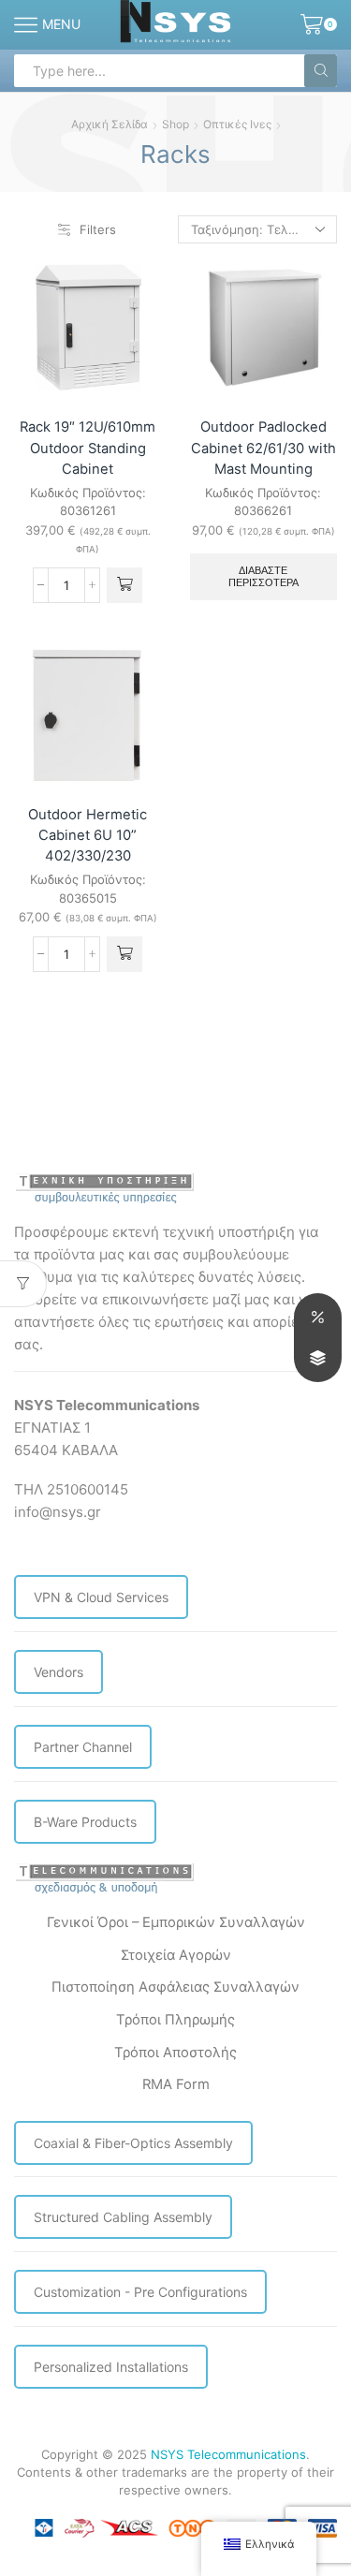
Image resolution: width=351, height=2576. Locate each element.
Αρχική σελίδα (110, 124)
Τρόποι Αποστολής (175, 2053)
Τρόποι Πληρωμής (175, 2020)
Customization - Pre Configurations (140, 2292)
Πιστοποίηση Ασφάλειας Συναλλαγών (175, 1987)
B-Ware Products (85, 1822)
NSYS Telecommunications (228, 2454)
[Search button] (321, 71)
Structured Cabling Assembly (123, 2217)
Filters (98, 229)
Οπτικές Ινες (237, 124)
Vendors (58, 1672)
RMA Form (176, 2084)
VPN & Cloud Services (101, 1597)
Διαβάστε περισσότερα (263, 576)
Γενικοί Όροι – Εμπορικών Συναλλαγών (176, 1922)
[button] (124, 585)
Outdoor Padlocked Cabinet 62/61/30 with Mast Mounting (263, 448)
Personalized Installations (111, 2367)
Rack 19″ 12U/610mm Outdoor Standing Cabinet (88, 448)
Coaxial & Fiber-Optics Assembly (133, 2143)
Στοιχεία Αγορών (176, 1955)
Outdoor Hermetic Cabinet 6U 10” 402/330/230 (88, 835)
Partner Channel (83, 1747)
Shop (175, 124)
